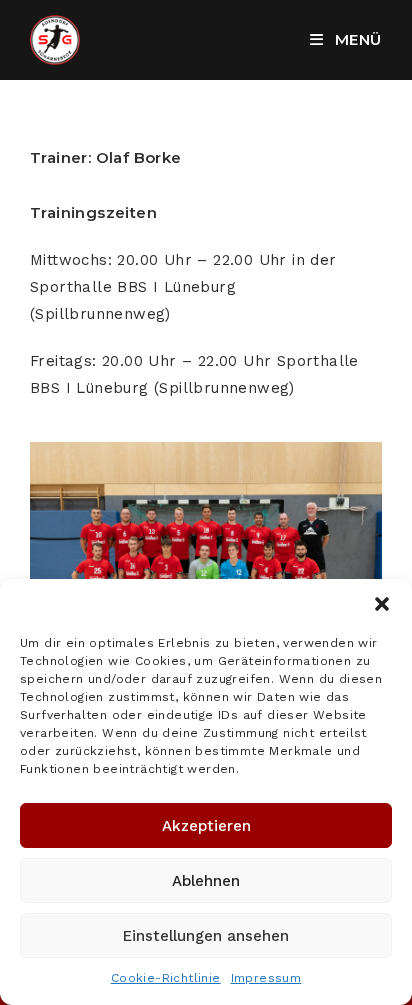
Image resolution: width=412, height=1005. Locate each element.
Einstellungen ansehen (206, 936)
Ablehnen (206, 881)
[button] (382, 604)
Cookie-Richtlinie (166, 978)
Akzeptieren (206, 826)
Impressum (266, 978)
